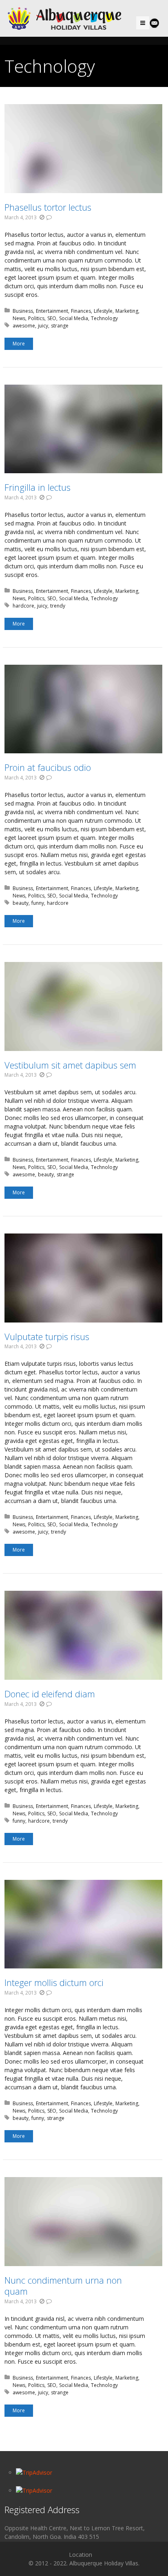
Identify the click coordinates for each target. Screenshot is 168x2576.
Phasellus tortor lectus (48, 207)
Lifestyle (103, 311)
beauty (21, 903)
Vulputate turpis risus (47, 1336)
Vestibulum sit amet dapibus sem (70, 1065)
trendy (58, 606)
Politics (36, 318)
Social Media (74, 318)
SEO (52, 318)
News (19, 318)
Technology (104, 318)
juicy (43, 326)
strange (60, 326)
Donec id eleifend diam (50, 1694)
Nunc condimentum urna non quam (63, 2286)
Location (81, 2555)
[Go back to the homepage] (66, 18)
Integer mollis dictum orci (54, 1982)
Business (23, 311)
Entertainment (52, 311)
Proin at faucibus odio (48, 767)
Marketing (127, 311)
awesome (24, 326)
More (19, 344)
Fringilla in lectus (38, 487)
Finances (81, 311)
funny (38, 903)
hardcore (23, 606)
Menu (149, 23)
